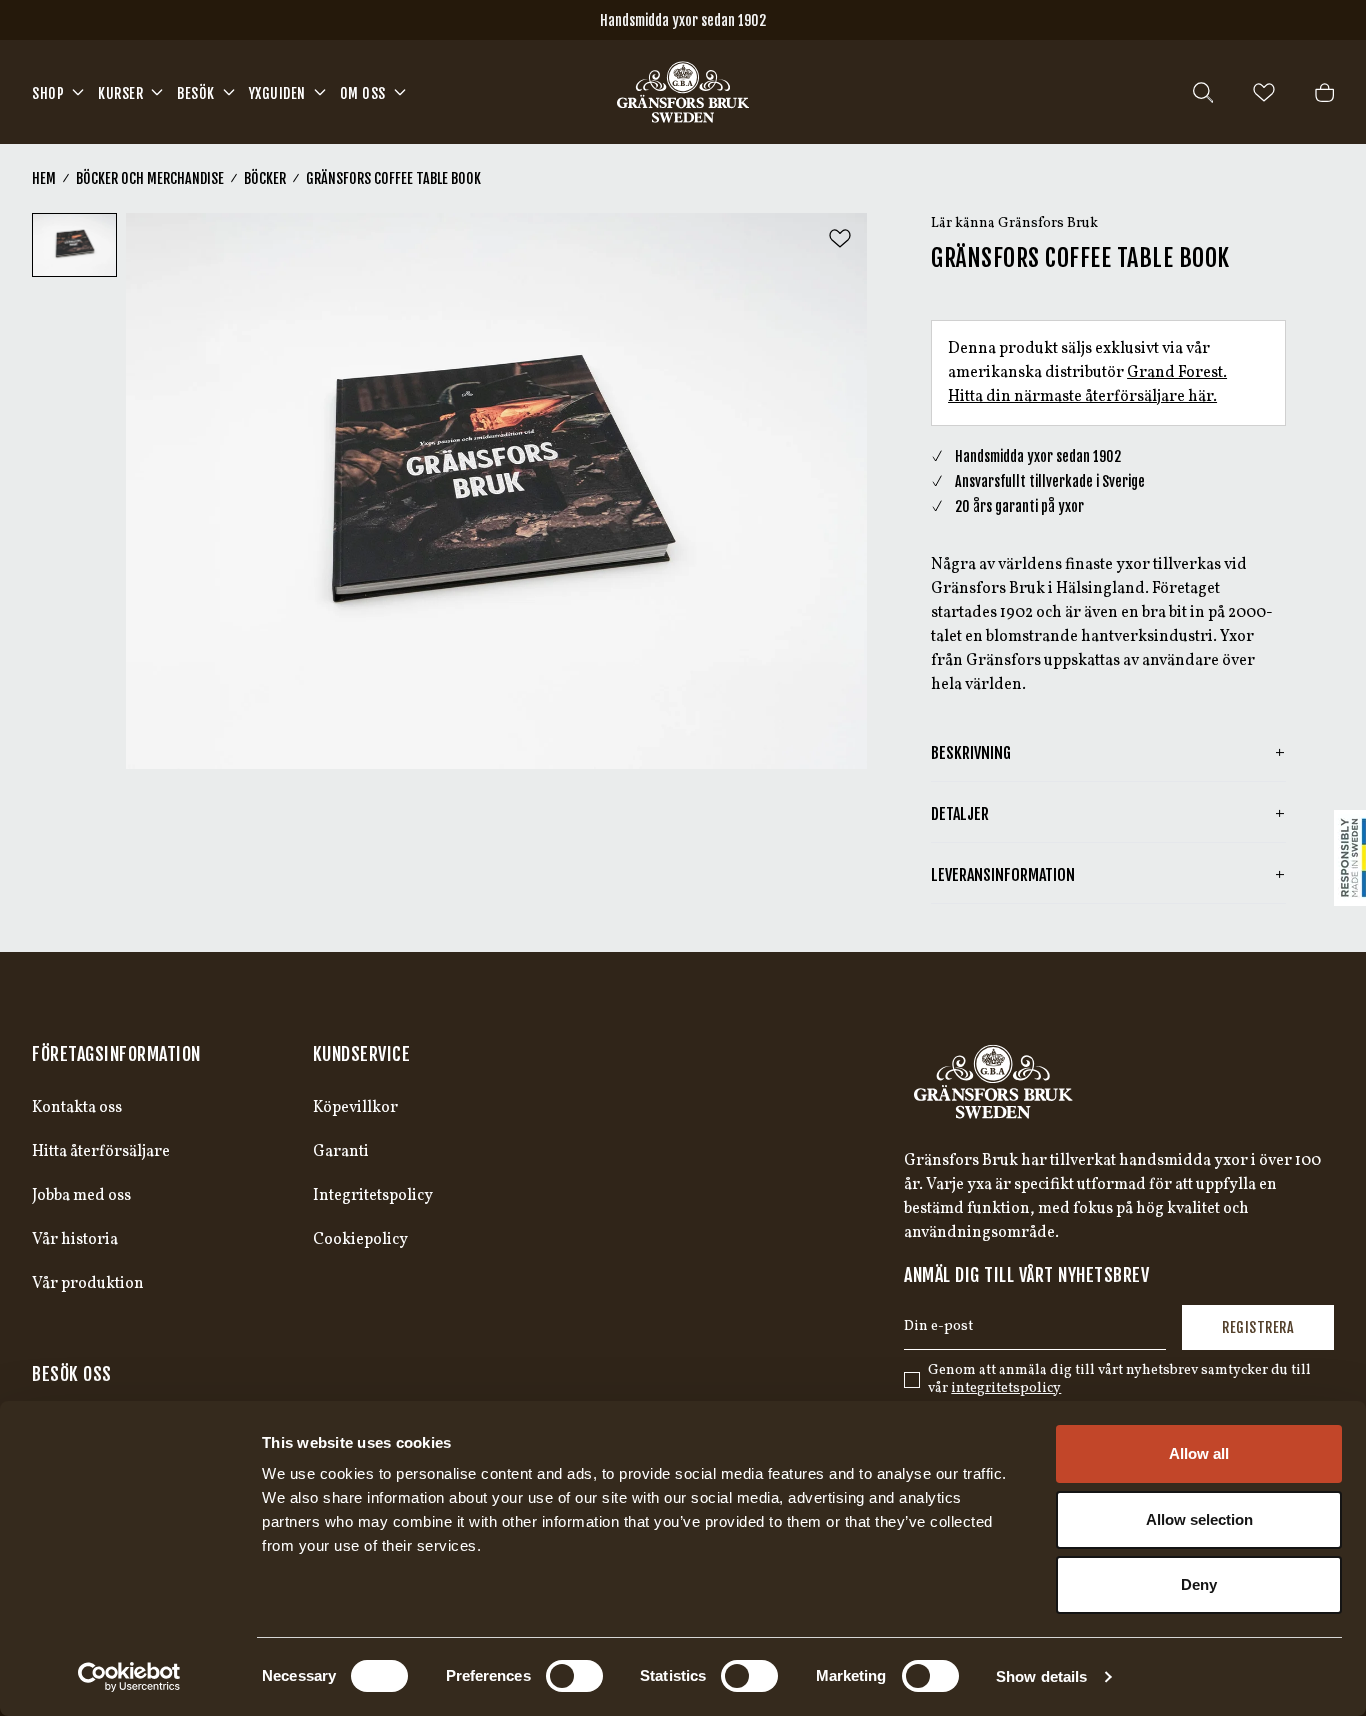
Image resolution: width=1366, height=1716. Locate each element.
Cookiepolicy (360, 1240)
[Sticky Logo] (1350, 858)
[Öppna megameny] (78, 92)
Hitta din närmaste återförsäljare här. (1082, 397)
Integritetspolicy (373, 1196)
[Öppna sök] (1203, 92)
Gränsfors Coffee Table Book (393, 178)
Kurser (120, 93)
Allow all (1199, 1453)
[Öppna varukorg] (1324, 92)
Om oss (363, 93)
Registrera (1258, 1327)
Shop (48, 93)
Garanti (341, 1152)
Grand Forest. (1177, 373)
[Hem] (683, 92)
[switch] (574, 1676)
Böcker (265, 178)
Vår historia (75, 1240)
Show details (1041, 1676)
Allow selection (1199, 1519)
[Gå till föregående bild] (158, 491)
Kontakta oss (77, 1108)
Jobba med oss (81, 1196)
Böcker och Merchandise (150, 178)
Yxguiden (277, 93)
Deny (1199, 1584)
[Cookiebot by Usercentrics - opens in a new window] (129, 1677)
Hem (44, 178)
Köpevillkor (355, 1108)
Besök (196, 93)
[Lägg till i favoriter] (840, 238)
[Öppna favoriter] (1264, 92)
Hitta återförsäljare (101, 1152)
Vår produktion (88, 1284)
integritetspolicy (1006, 1388)
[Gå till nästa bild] (835, 491)
